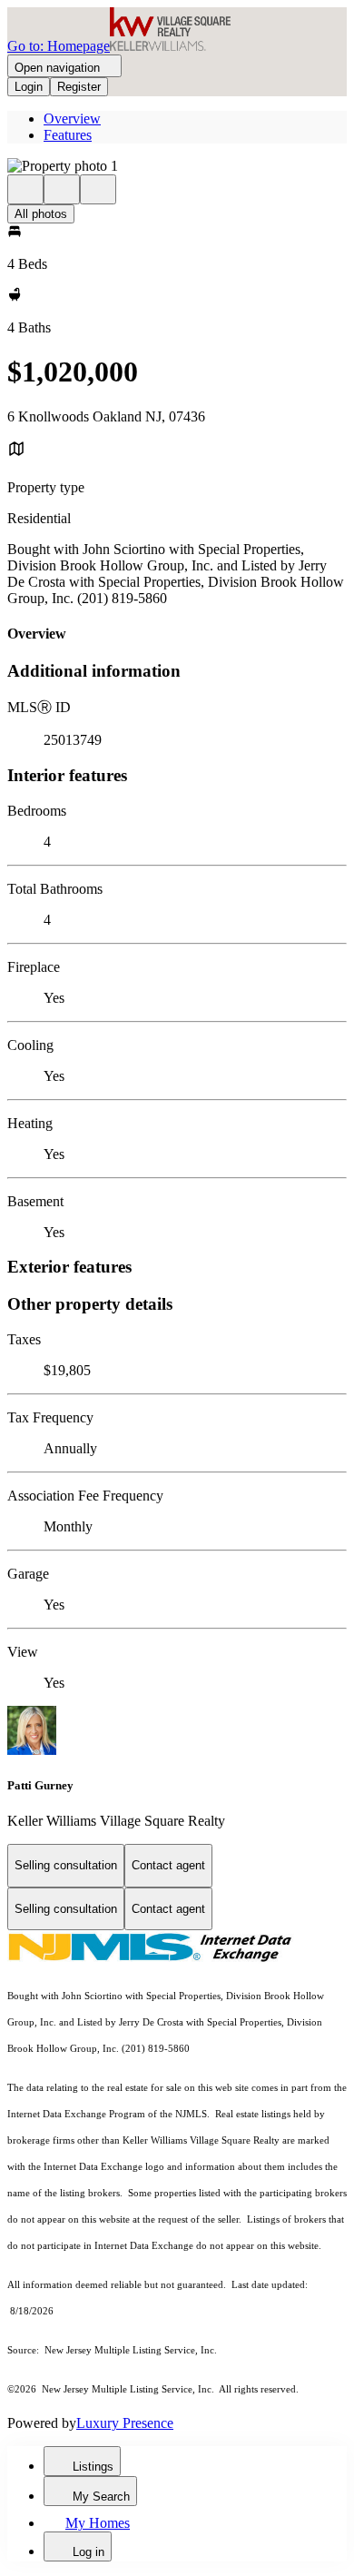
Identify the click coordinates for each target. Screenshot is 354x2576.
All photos (41, 214)
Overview (72, 119)
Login (29, 87)
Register (79, 87)
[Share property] (98, 189)
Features (68, 135)
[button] (177, 166)
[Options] (25, 189)
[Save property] (62, 189)
